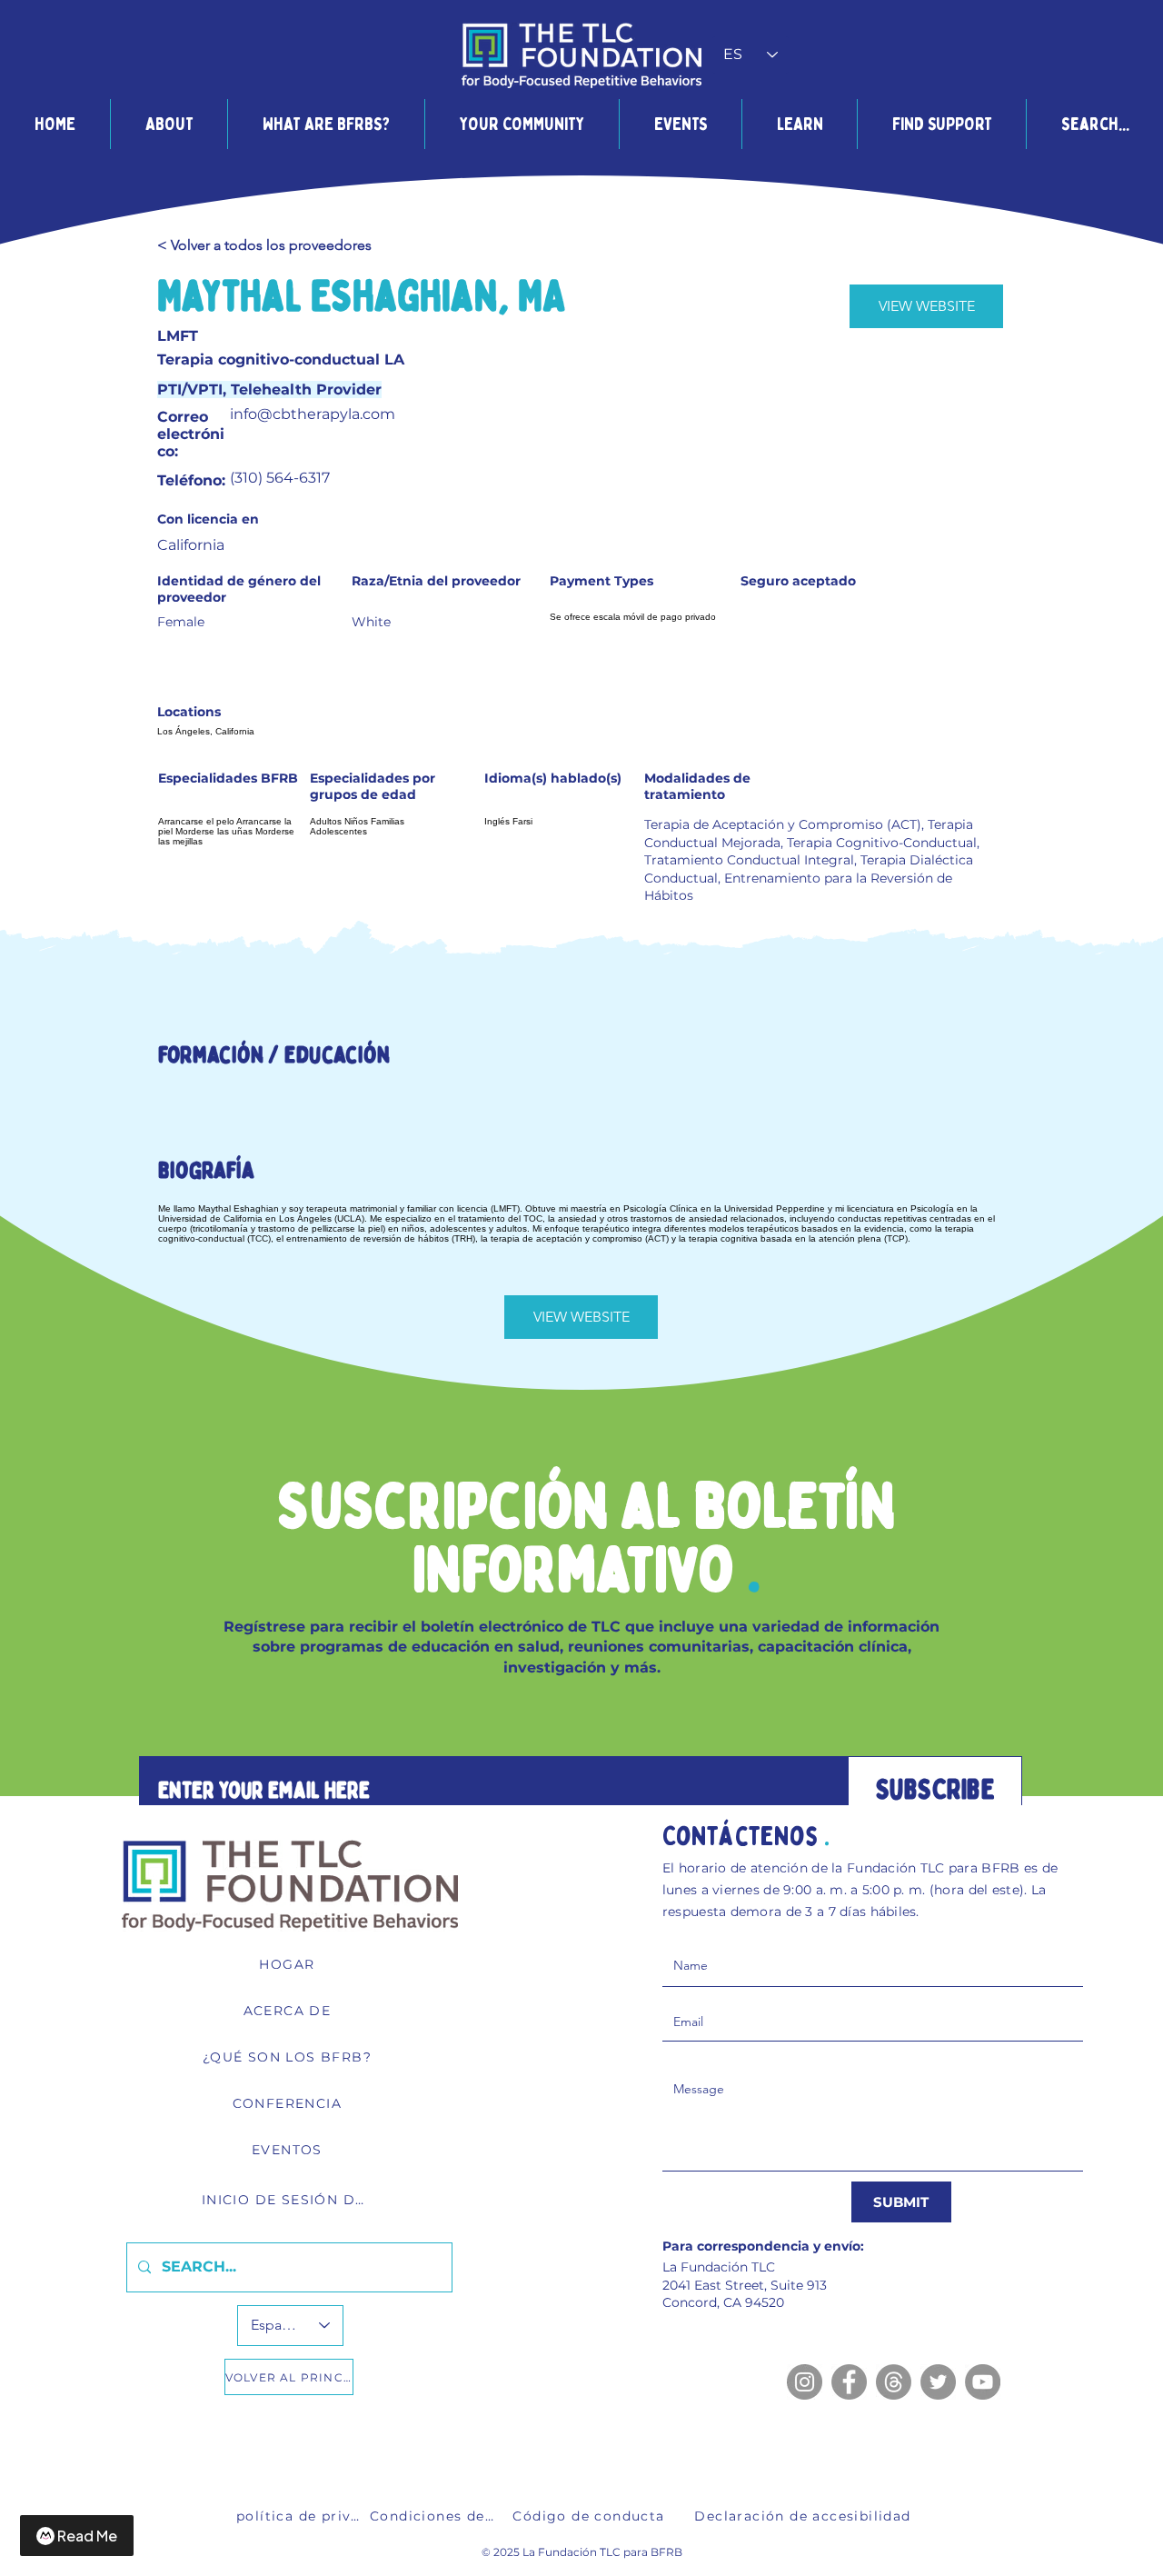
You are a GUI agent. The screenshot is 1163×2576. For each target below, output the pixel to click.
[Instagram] (805, 2382)
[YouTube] (983, 2382)
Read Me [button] (87, 2536)
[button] (169, 124)
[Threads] (894, 2382)
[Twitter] (938, 2382)
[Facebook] (849, 2382)
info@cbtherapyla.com (313, 414)
